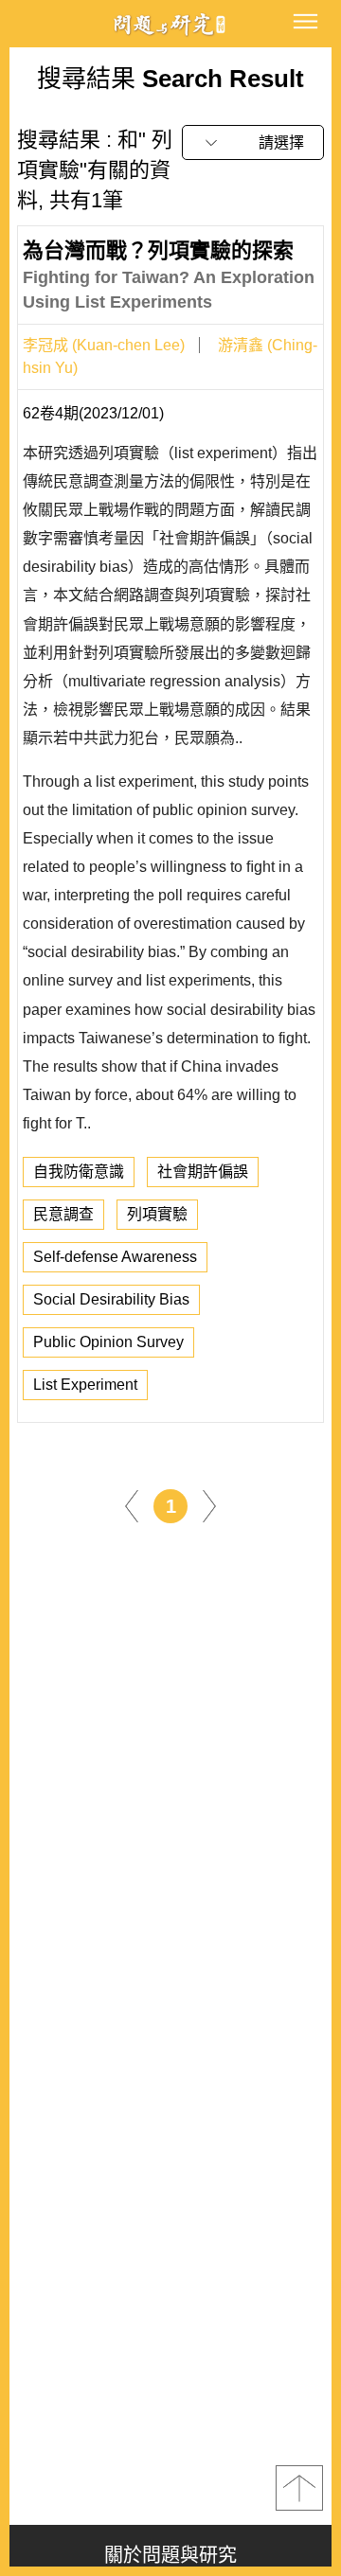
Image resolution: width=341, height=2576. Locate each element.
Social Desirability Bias (111, 1299)
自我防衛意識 (79, 1172)
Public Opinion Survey (108, 1342)
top (299, 2488)
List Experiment (85, 1385)
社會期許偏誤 (203, 1172)
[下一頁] (209, 1505)
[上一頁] (132, 1505)
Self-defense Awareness (115, 1257)
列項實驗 (157, 1214)
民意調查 (63, 1214)
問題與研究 (170, 24)
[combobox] (253, 142)
